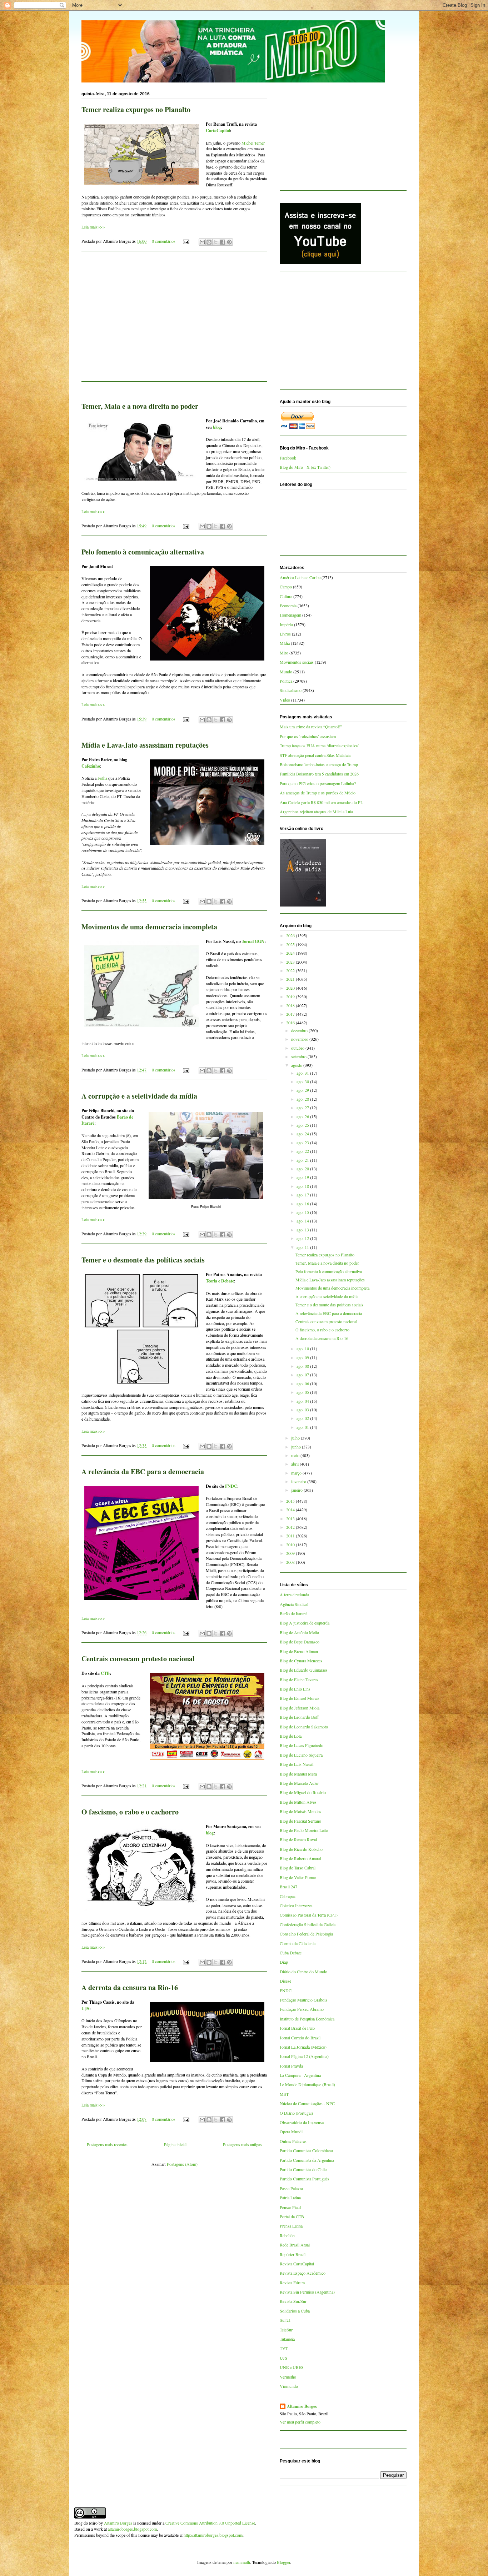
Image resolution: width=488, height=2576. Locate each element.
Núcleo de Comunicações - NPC (307, 2103)
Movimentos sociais (297, 662)
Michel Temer (253, 143)
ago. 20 (303, 1169)
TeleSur (286, 2330)
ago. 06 (303, 1384)
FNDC (231, 1486)
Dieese (285, 1981)
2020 (291, 988)
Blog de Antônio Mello (299, 1632)
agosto (297, 1065)
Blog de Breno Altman (299, 1651)
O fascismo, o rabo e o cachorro (130, 1812)
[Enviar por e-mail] (202, 242)
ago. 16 (303, 1204)
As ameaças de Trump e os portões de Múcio (318, 793)
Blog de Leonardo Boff (299, 1717)
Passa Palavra (291, 2188)
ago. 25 (303, 1125)
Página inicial (175, 2144)
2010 (291, 1545)
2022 (291, 970)
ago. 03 (303, 1410)
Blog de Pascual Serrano (300, 1821)
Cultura (286, 596)
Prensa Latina (291, 2226)
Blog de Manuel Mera (298, 1774)
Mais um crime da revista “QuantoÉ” (311, 727)
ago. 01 (303, 1427)
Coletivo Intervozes (296, 1905)
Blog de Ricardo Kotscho (301, 1849)
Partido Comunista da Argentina (307, 2160)
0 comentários (164, 241)
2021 (291, 979)
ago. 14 (303, 1221)
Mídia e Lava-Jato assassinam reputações (145, 745)
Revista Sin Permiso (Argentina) (307, 2292)
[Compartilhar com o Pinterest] (229, 242)
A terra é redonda (294, 1595)
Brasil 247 (288, 1887)
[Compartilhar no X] (216, 242)
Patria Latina (290, 2198)
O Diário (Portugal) (296, 2113)
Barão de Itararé (293, 1613)
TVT (284, 2348)
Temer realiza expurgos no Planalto (136, 109)
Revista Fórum (292, 2283)
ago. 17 (303, 1195)
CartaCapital (218, 130)
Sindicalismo (291, 690)
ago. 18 (303, 1186)
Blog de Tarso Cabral (298, 1868)
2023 (291, 962)
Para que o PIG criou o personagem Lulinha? (318, 783)
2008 (291, 1562)
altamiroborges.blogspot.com (132, 2529)
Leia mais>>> (93, 227)
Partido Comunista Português (305, 2179)
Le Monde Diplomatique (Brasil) (307, 2084)
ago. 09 (303, 1357)
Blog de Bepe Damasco (300, 1642)
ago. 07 (303, 1375)
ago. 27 (303, 1108)
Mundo (286, 672)
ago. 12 (303, 1238)
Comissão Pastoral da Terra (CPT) (309, 1915)
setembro (299, 1056)
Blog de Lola (291, 1736)
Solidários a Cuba (295, 2311)
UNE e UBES (292, 2367)
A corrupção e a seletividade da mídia (139, 1096)
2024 (291, 953)
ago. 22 (303, 1151)
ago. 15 (303, 1212)
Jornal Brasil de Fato (297, 2028)
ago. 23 (303, 1143)
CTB (105, 1673)
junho (297, 1447)
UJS (85, 2008)
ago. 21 (303, 1160)
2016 (291, 1023)
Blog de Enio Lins (295, 1689)
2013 (291, 1518)
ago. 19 (303, 1177)
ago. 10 (303, 1349)
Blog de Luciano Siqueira (301, 1755)
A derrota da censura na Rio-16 (130, 1987)
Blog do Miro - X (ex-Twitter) (305, 467)
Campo (286, 587)
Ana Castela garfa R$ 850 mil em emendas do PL (321, 802)
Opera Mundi (291, 2131)
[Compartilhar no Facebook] (223, 242)
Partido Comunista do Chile (303, 2169)
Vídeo (285, 700)
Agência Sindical (294, 1604)
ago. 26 (303, 1116)
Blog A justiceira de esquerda (305, 1623)
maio (296, 1455)
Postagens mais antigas (242, 2144)
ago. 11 (303, 1247)
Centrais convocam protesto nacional (138, 1659)
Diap (284, 1962)
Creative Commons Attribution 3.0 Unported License (210, 2523)
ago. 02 (303, 1418)
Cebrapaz (288, 1896)
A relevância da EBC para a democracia (143, 1472)
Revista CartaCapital (297, 2264)
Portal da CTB (292, 2216)
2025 (291, 944)
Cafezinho (91, 766)
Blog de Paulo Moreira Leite (304, 1830)
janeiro (297, 1490)
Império (286, 624)
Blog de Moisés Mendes (300, 1811)
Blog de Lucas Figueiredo (302, 1745)
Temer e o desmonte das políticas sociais (143, 1260)
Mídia (285, 643)
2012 (291, 1527)
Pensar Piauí (290, 2207)
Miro (284, 653)
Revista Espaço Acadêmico (303, 2273)
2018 (291, 1005)
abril (295, 1464)
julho (296, 1438)
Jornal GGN (253, 941)
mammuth (242, 2562)
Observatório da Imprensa (302, 2122)
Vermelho (288, 2377)
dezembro (300, 1030)
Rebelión (287, 2235)
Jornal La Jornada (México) (303, 2047)
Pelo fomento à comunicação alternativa (143, 552)
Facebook (288, 458)
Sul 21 (285, 2320)
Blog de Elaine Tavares (299, 1679)
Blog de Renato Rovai (298, 1839)
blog (217, 427)
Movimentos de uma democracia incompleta (149, 927)
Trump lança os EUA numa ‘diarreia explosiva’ (319, 745)
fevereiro (299, 1481)
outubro (298, 1048)
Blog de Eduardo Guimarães (304, 1670)
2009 (291, 1553)
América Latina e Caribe (300, 577)
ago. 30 (303, 1081)
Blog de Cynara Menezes (301, 1661)
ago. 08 (303, 1366)
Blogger (283, 2562)
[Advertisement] (174, 321)
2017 (291, 1014)
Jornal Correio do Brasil (300, 2038)
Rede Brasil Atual (295, 2245)
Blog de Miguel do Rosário (303, 1792)
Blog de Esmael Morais (300, 1698)
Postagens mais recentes (107, 2144)
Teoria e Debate (220, 1281)
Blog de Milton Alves (298, 1802)
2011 (291, 1536)
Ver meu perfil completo (300, 2422)
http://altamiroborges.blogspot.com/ (213, 2535)
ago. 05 (303, 1392)
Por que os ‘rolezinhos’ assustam (308, 736)
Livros (285, 634)
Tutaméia (287, 2339)
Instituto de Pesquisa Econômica (307, 2019)
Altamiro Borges (302, 2406)
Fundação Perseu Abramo (302, 2009)
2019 (291, 996)
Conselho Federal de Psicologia (306, 1934)
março (297, 1473)
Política (286, 681)
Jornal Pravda (291, 2066)
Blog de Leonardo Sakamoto (304, 1727)
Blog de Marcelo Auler (299, 1783)
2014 (291, 1510)
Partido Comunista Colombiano (306, 2150)
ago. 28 (303, 1099)
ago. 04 (303, 1401)
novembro (300, 1039)
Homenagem (290, 615)
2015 (291, 1501)
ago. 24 (303, 1134)
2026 (291, 935)
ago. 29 (303, 1090)
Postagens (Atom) (182, 2164)
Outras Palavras (293, 2141)
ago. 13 (303, 1230)
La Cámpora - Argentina (300, 2075)
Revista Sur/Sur (293, 2301)
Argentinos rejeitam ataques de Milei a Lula (316, 812)
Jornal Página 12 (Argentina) (304, 2056)
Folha (102, 778)
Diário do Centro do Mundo (303, 1972)
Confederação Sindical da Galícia (308, 1924)
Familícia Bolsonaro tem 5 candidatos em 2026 (319, 774)
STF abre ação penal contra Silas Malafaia (315, 755)
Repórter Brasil (293, 2254)
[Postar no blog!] (209, 242)
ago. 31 (303, 1073)
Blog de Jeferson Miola (300, 1708)
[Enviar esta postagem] (186, 241)
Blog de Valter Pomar (298, 1877)
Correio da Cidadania (298, 1943)
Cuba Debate (291, 1953)
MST (284, 2094)
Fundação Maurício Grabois (303, 2000)
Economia (288, 606)
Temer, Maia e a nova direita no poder (140, 406)
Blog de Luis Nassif (297, 1764)
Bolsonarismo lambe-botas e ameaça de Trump (319, 764)
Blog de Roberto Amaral (300, 1858)
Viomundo (289, 2386)
